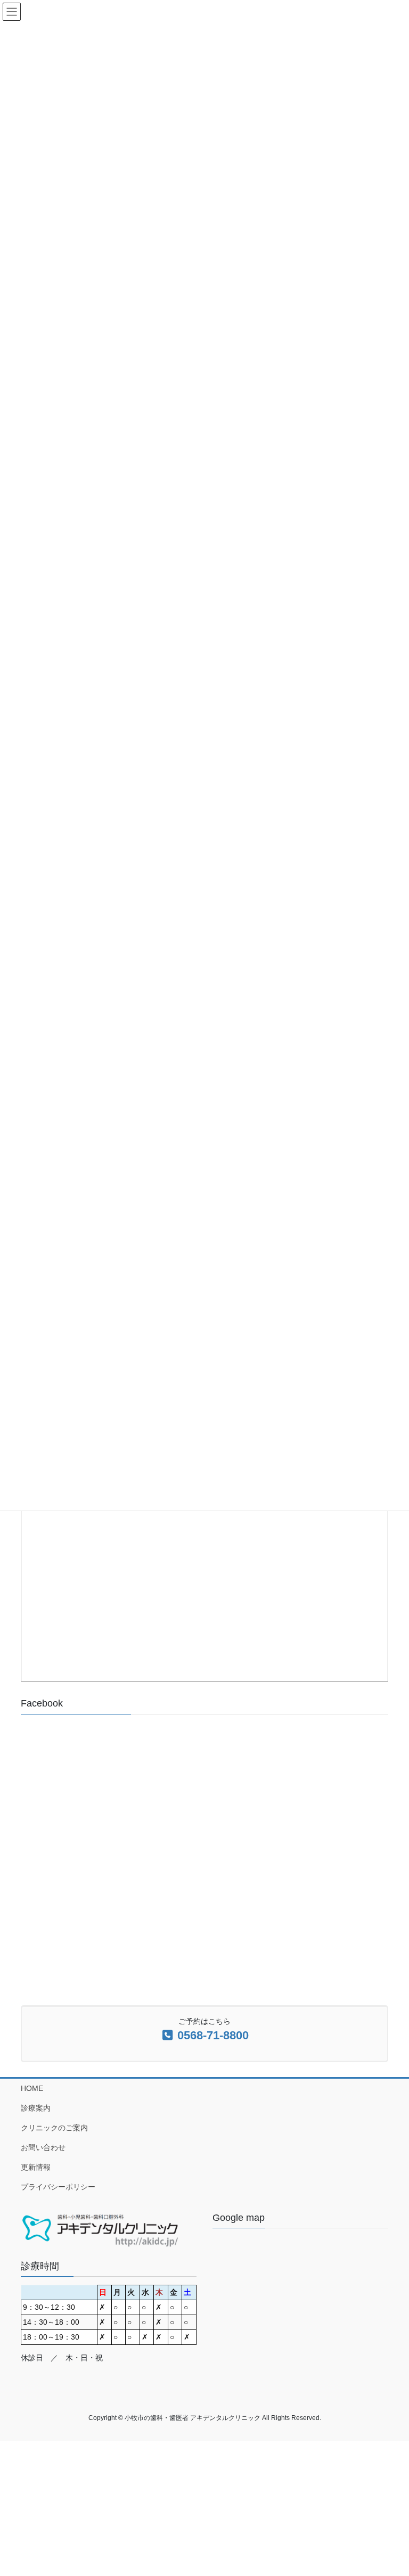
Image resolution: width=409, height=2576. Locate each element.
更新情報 (36, 2166)
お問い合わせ (43, 2146)
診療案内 (36, 2107)
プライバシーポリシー (58, 2186)
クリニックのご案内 (54, 2127)
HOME (32, 2087)
